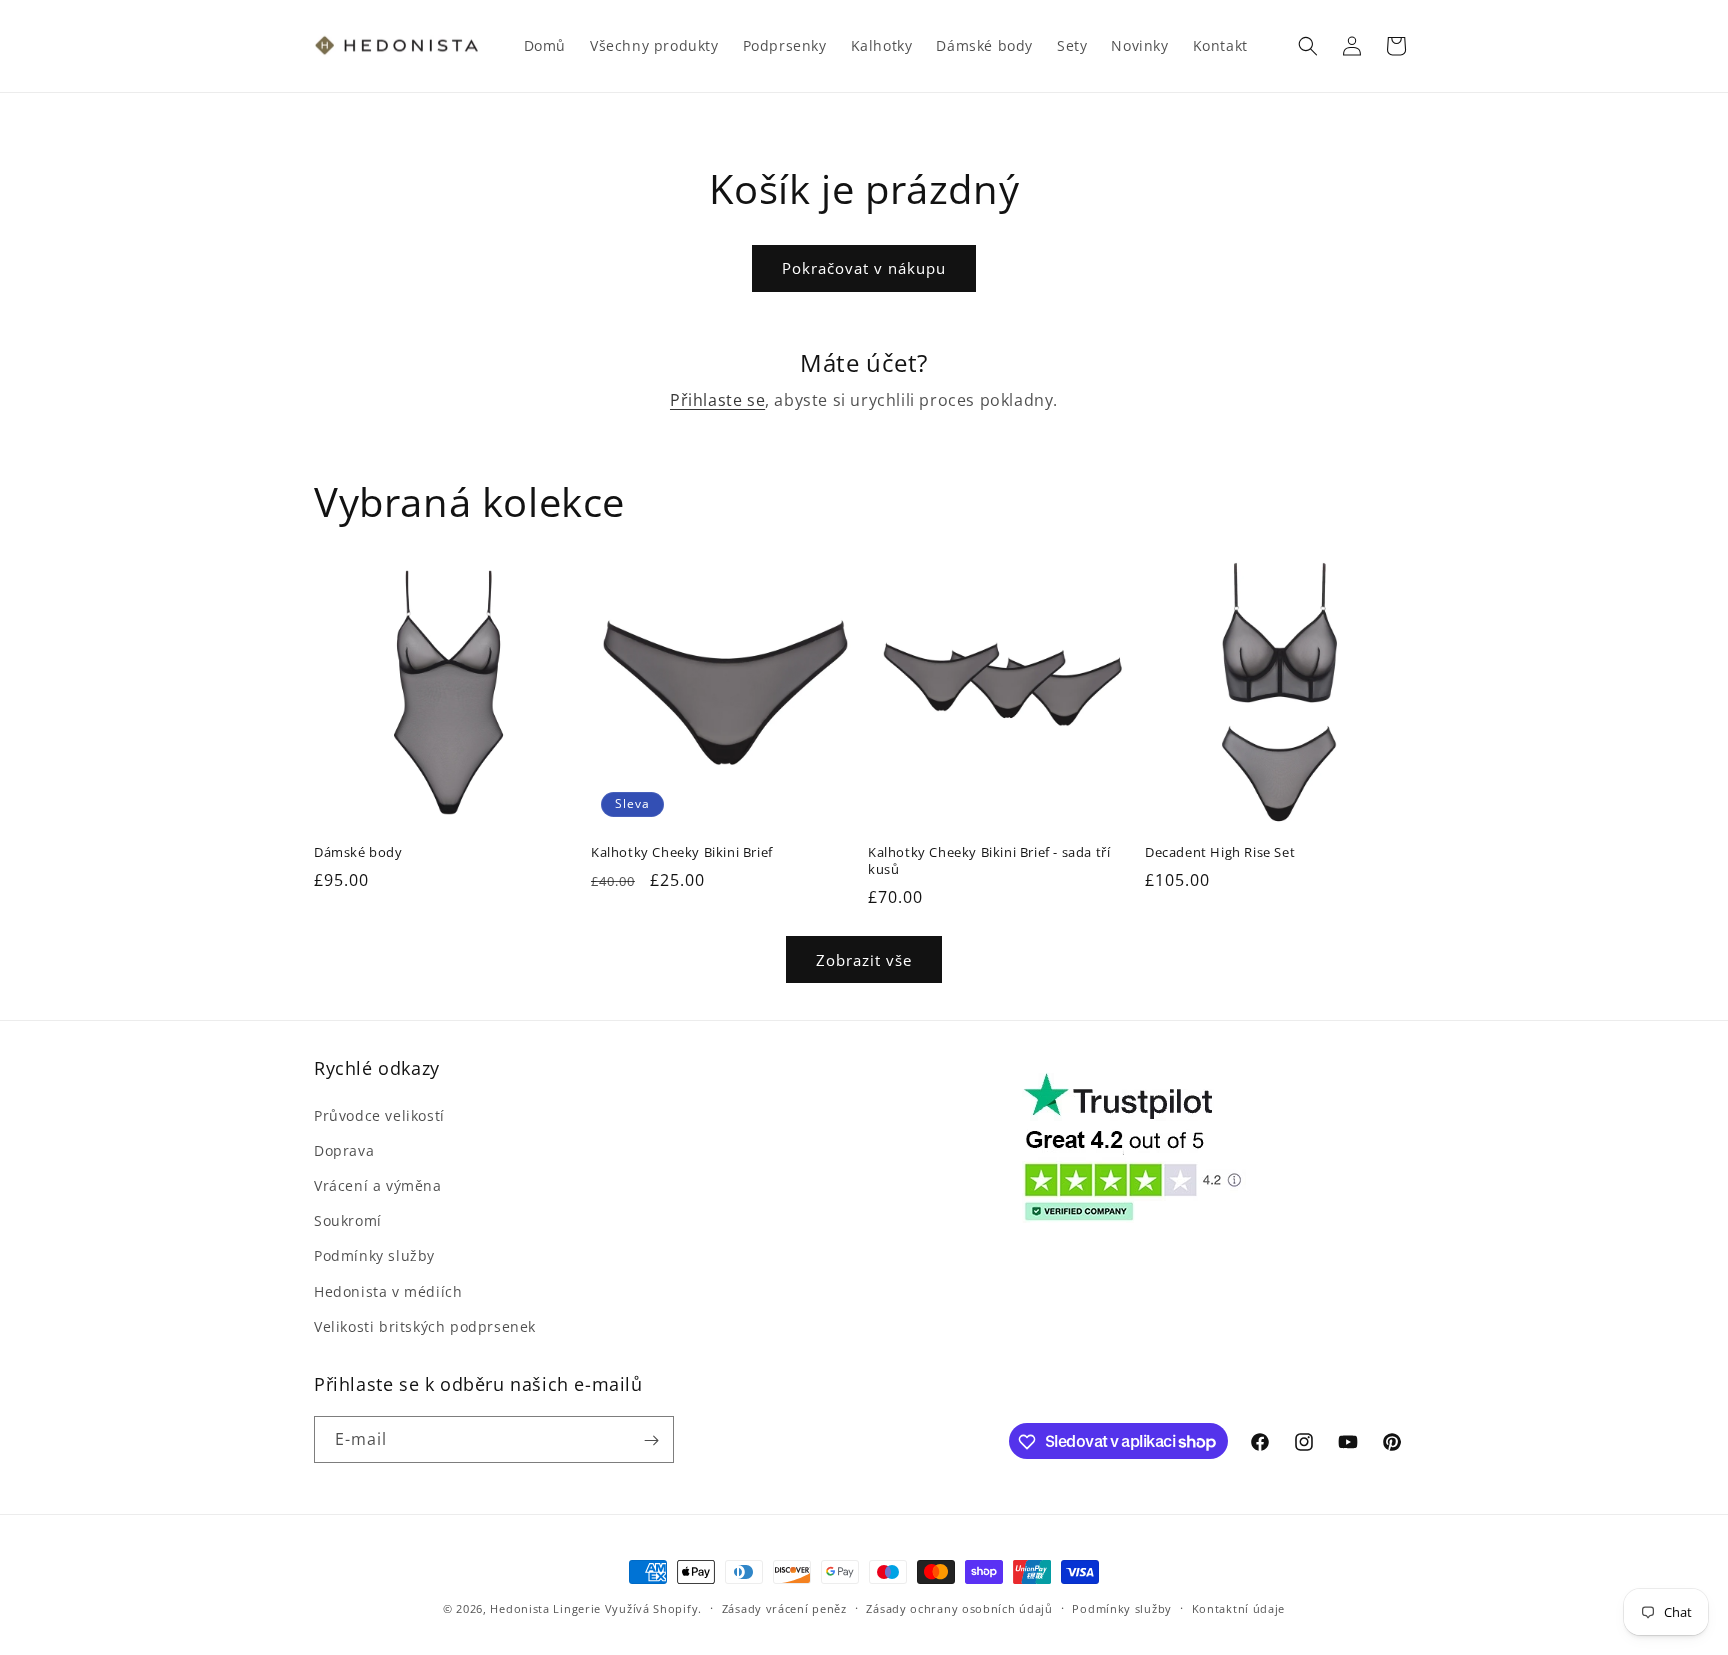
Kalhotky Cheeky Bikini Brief (682, 852)
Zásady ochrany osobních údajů (959, 1607)
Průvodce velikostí (379, 1114)
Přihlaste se (717, 400)
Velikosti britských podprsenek (425, 1325)
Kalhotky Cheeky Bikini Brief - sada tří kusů (989, 861)
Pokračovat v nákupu (864, 268)
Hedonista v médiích (388, 1290)
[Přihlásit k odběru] (651, 1440)
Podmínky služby (374, 1255)
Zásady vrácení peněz (784, 1607)
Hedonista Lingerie (545, 1608)
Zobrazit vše (864, 960)
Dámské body (358, 852)
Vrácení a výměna (378, 1184)
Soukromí (348, 1219)
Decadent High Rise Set (1220, 852)
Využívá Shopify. (653, 1608)
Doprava (344, 1149)
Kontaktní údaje (1239, 1607)
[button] (1308, 46)
